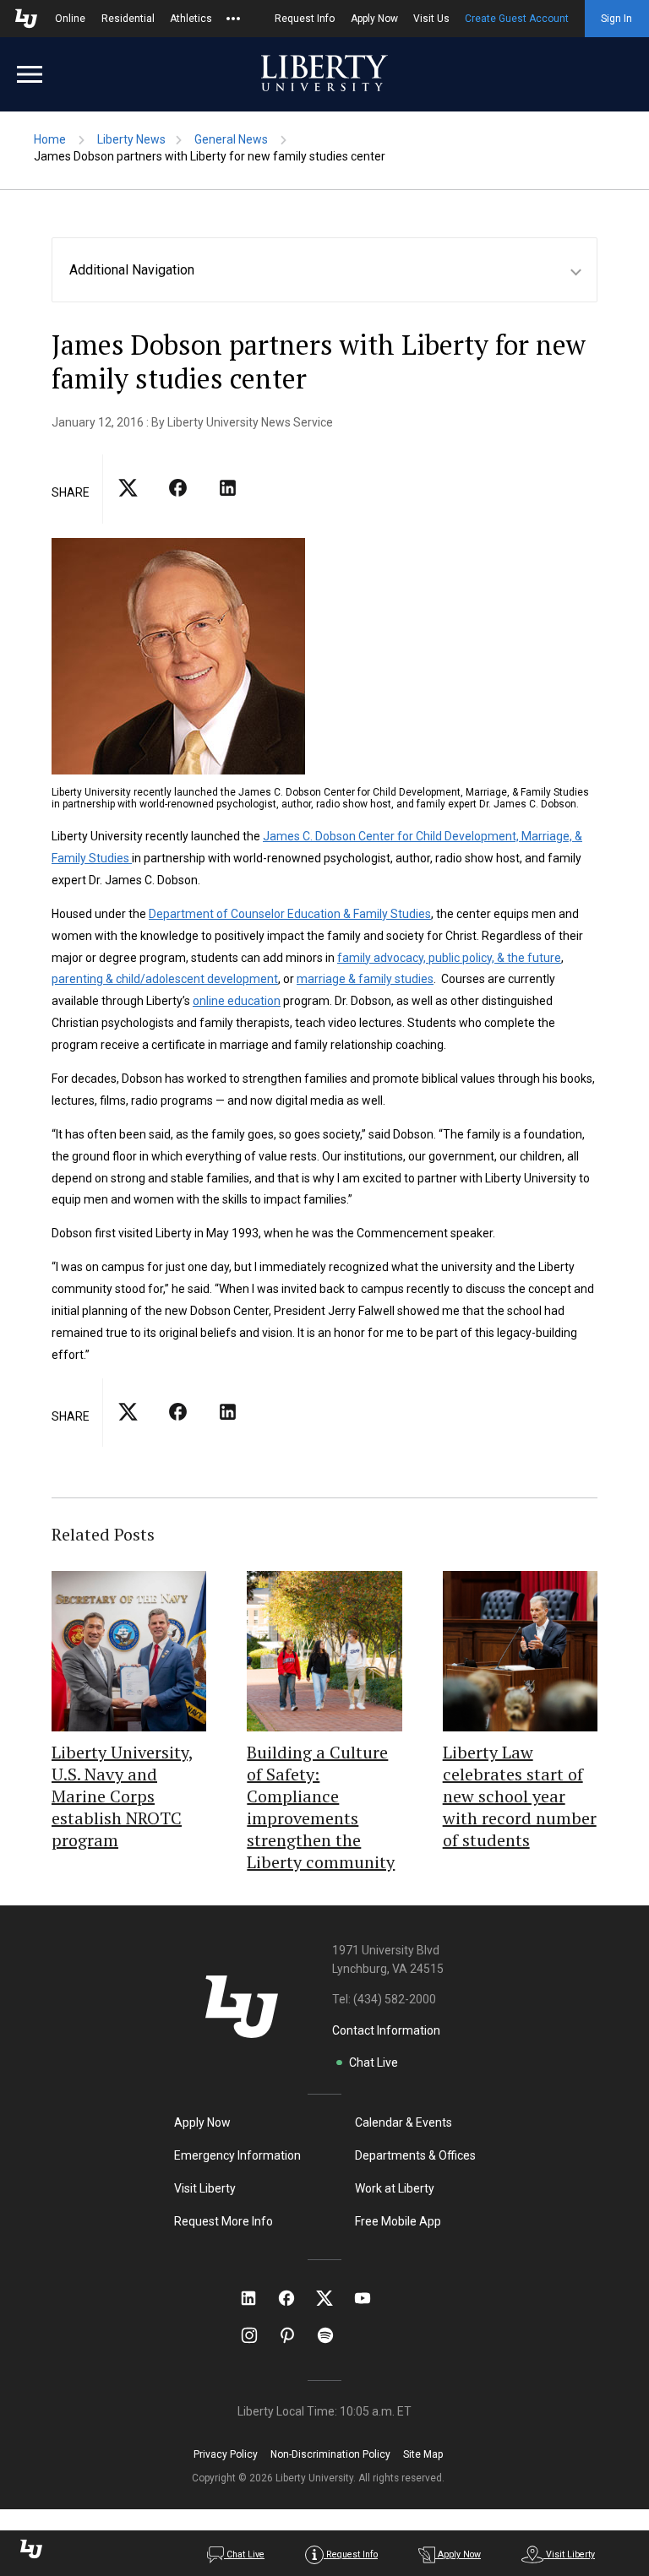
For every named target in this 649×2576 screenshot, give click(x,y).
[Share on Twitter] (178, 503)
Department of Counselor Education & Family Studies (290, 914)
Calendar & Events (404, 2122)
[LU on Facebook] (295, 2298)
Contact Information (386, 2030)
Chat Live (374, 2062)
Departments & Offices (415, 2155)
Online (70, 19)
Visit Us (431, 19)
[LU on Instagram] (257, 2335)
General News (231, 139)
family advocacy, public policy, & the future (449, 958)
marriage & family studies (365, 979)
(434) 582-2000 (395, 1999)
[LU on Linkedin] (257, 2298)
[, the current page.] (128, 503)
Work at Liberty (395, 2188)
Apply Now (374, 19)
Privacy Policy (226, 2454)
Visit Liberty (205, 2188)
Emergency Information (237, 2155)
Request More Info (224, 2221)
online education (237, 1001)
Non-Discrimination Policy (330, 2454)
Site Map (423, 2454)
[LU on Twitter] (333, 2298)
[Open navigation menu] (30, 74)
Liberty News (131, 139)
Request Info (305, 19)
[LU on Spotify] (333, 2335)
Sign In (616, 19)
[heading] (333, 270)
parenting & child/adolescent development (165, 979)
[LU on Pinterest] (295, 2335)
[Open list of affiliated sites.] (233, 19)
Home (50, 139)
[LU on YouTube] (371, 2298)
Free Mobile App (398, 2221)
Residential (128, 19)
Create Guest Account (517, 19)
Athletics (191, 19)
